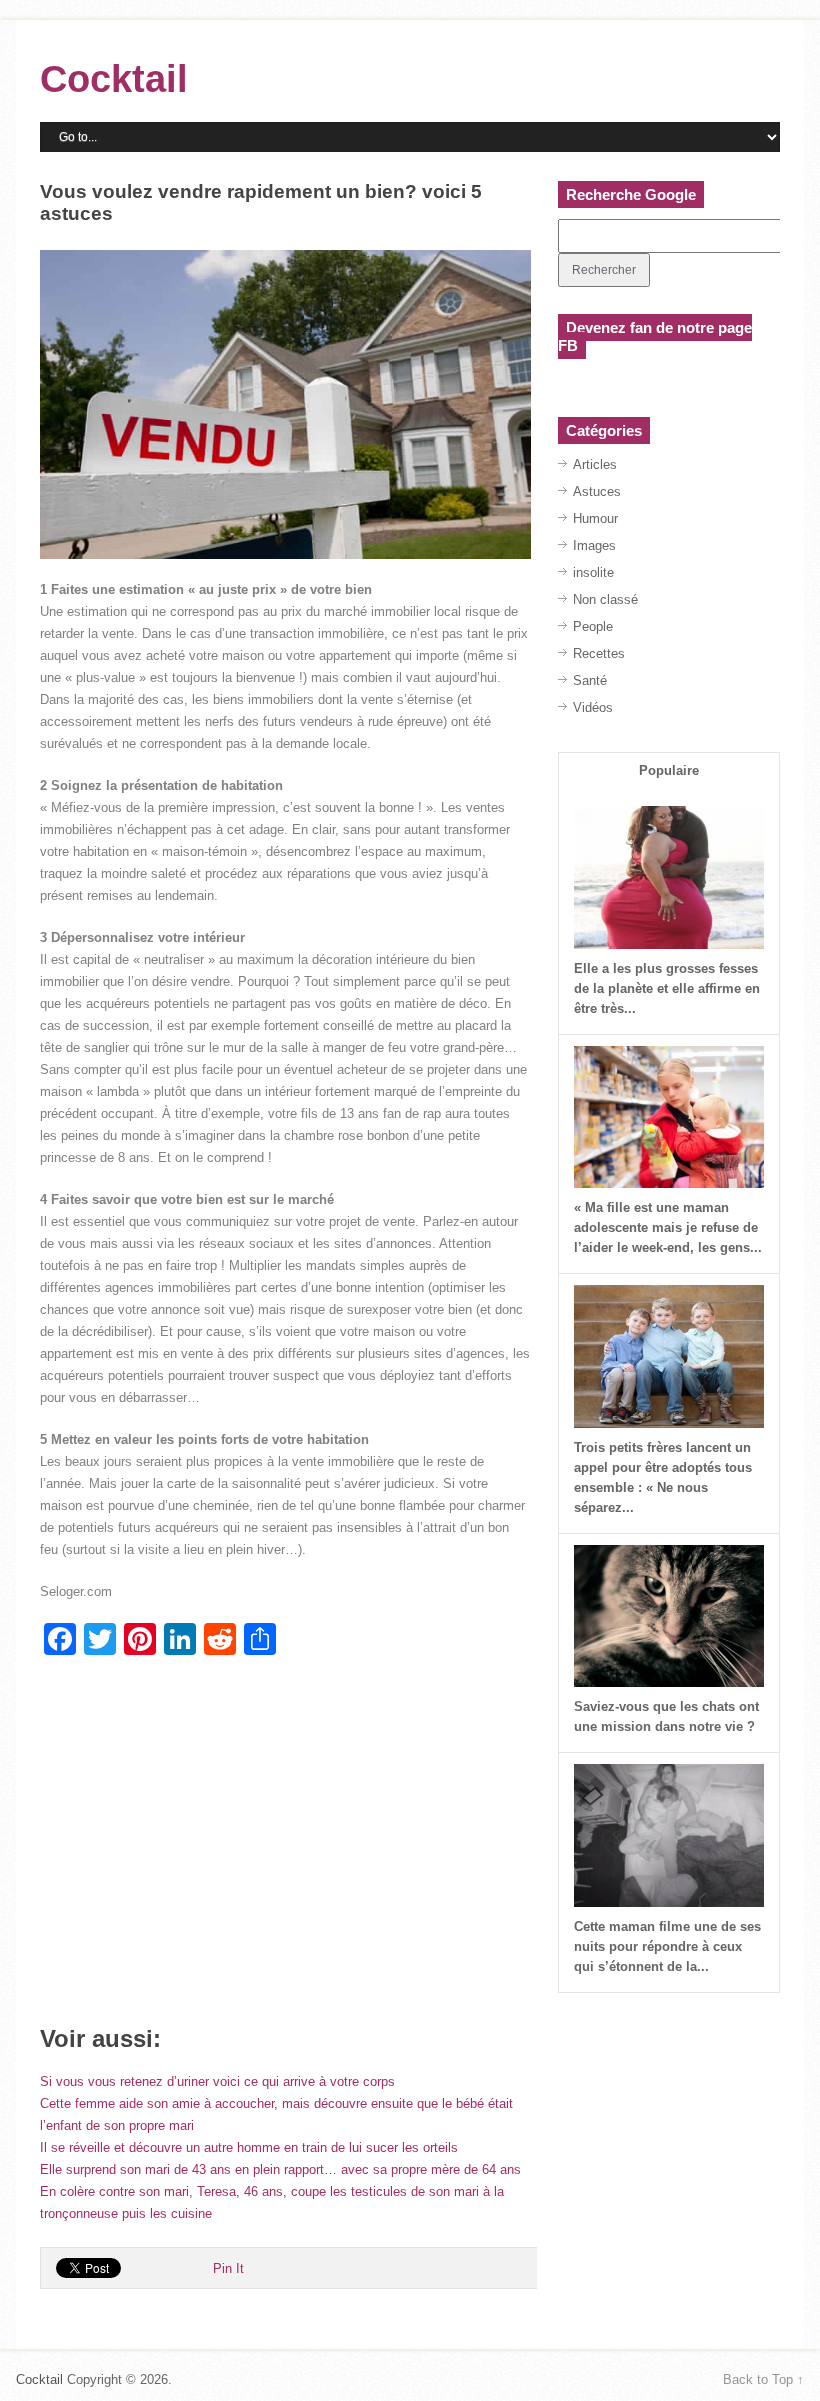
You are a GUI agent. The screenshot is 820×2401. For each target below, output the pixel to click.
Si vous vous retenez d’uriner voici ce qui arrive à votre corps (217, 2081)
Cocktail (114, 79)
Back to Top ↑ (763, 2379)
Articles (595, 464)
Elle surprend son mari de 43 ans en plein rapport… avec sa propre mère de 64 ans (280, 2169)
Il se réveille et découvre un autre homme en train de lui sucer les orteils (249, 2147)
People (593, 626)
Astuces (597, 491)
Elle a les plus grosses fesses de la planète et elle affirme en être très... (667, 988)
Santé (590, 680)
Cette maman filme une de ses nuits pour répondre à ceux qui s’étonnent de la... (667, 1946)
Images (594, 545)
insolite (593, 572)
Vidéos (593, 707)
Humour (595, 518)
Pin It (228, 2268)
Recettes (599, 653)
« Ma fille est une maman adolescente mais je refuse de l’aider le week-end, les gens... (668, 1227)
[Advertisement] (285, 1847)
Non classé (605, 599)
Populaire (669, 770)
